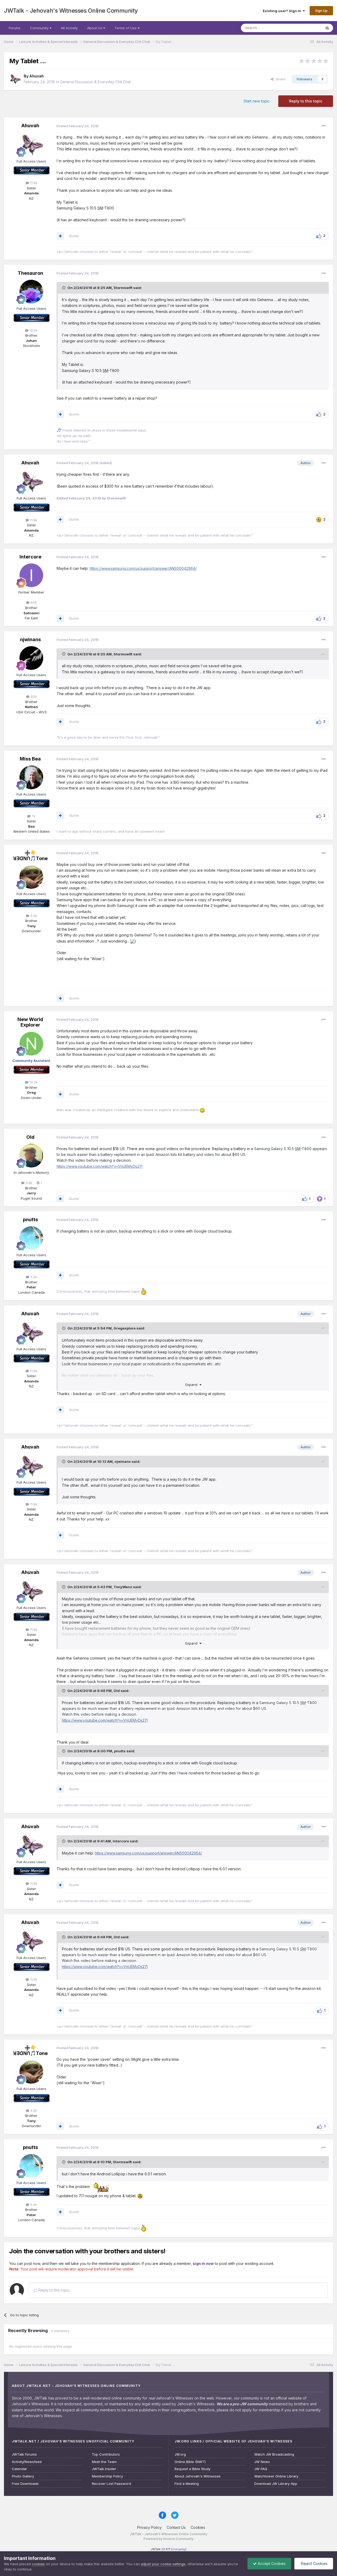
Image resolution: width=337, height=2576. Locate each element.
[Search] (327, 28)
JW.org (180, 2454)
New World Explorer (30, 1022)
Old (30, 1137)
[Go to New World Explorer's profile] (31, 1044)
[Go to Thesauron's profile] (31, 292)
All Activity (69, 28)
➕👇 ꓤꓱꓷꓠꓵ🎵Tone (30, 856)
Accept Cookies (271, 2563)
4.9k (33, 916)
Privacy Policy (149, 2527)
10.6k (33, 330)
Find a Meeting (187, 2484)
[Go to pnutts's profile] (31, 1238)
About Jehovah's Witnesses (198, 2476)
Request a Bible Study (192, 2469)
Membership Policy (107, 2476)
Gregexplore (125, 1328)
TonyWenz (123, 1587)
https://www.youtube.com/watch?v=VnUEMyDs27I (100, 1166)
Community (40, 28)
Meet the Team (104, 2462)
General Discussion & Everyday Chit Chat (95, 82)
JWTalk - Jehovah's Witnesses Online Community (71, 11)
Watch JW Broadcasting (274, 2454)
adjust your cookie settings (163, 2564)
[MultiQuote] (60, 236)
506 (33, 696)
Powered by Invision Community (168, 2539)
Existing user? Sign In (283, 11)
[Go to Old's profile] (31, 1156)
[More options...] (324, 126)
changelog (179, 2549)
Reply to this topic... (55, 2290)
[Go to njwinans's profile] (31, 658)
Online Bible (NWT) (190, 2462)
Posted (78, 126)
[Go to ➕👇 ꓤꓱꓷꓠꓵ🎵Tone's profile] (31, 877)
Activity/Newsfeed (27, 2462)
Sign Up (321, 11)
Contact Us (176, 2527)
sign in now (203, 2263)
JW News (262, 2462)
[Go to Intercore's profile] (31, 575)
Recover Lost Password (111, 2484)
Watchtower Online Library (276, 2476)
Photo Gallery (23, 2476)
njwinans (30, 639)
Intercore (30, 557)
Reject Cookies (314, 2563)
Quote (74, 236)
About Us (95, 28)
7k (33, 816)
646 (33, 602)
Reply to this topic (306, 101)
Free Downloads (25, 2484)
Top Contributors (106, 2454)
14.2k (33, 1082)
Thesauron (30, 273)
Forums (15, 28)
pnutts (30, 1220)
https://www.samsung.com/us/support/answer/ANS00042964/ (143, 568)
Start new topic (257, 101)
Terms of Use (126, 28)
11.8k (33, 183)
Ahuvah (36, 76)
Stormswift (123, 288)
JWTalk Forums (24, 2454)
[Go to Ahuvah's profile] (15, 79)
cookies (38, 2564)
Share (279, 79)
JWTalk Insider (104, 2469)
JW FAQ (261, 2469)
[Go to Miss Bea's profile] (31, 777)
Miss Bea (30, 759)
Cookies (198, 2527)
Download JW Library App (276, 2484)
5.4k (33, 1277)
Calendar (19, 2469)
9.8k (28, 1183)
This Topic (306, 28)
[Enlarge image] (132, 941)
